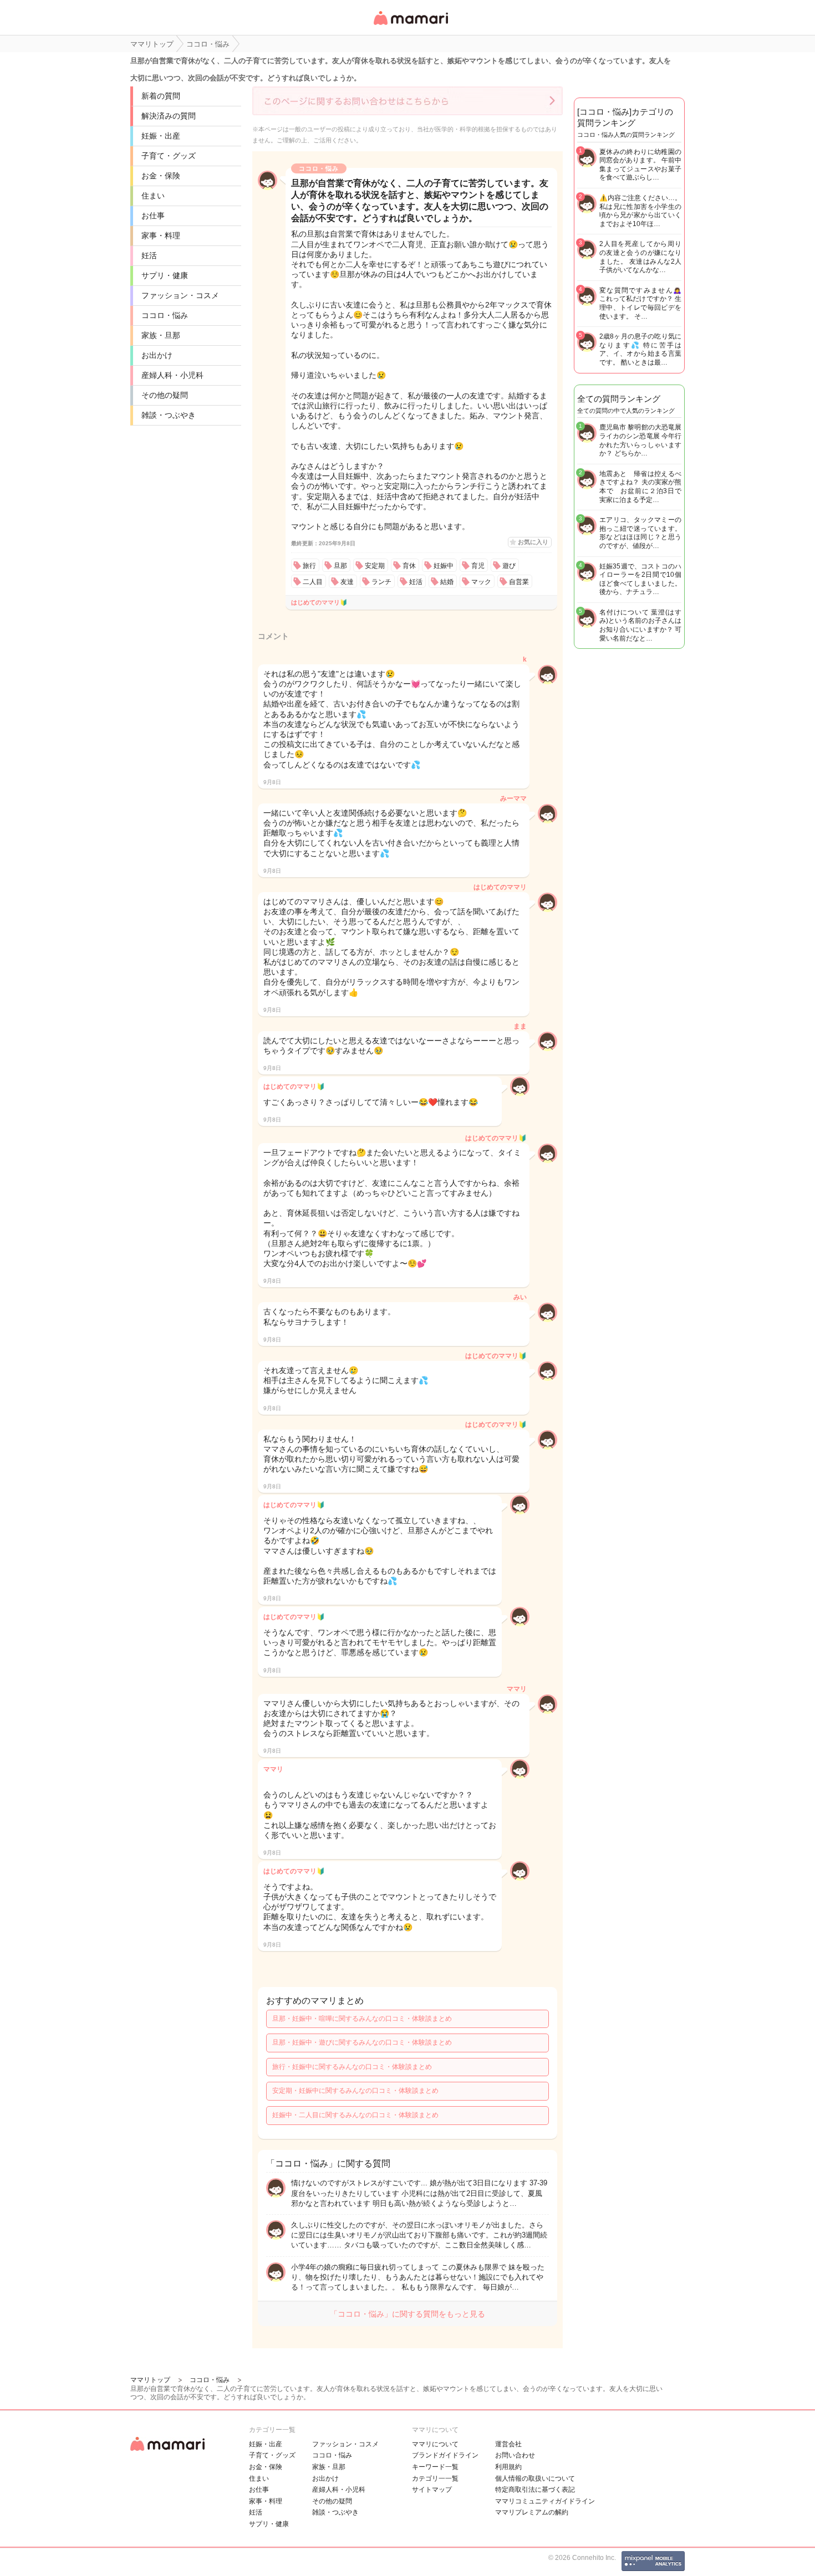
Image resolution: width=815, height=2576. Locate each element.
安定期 (375, 566)
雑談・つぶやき (169, 415)
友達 (347, 582)
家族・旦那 (161, 335)
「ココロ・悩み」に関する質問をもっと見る (407, 2314)
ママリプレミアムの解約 (532, 2512)
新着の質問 (161, 96)
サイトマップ (432, 2490)
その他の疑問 (165, 395)
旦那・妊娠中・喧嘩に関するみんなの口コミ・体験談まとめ (362, 2019)
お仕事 (153, 216)
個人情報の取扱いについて (535, 2478)
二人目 (313, 582)
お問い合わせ (515, 2455)
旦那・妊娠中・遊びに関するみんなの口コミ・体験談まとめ (362, 2042)
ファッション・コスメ (180, 295)
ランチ (381, 582)
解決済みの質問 (169, 116)
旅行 (309, 566)
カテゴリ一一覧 (435, 2478)
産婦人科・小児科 (172, 375)
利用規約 (508, 2467)
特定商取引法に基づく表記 (535, 2490)
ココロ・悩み (165, 315)
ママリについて (435, 2444)
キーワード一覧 (435, 2467)
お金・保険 (161, 176)
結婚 (447, 582)
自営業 (519, 582)
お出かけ (157, 355)
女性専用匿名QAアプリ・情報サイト (410, 26)
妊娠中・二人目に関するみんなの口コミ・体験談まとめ (355, 2115)
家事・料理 (161, 235)
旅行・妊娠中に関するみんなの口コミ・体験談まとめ (352, 2067)
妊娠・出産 (161, 136)
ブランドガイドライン (445, 2455)
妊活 (149, 255)
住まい (153, 196)
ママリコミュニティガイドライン (545, 2501)
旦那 (340, 566)
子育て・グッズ (169, 156)
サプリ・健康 (165, 275)
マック (481, 582)
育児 (478, 566)
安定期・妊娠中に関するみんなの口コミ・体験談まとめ (355, 2091)
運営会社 (508, 2444)
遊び (509, 566)
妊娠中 (444, 566)
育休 (409, 566)
